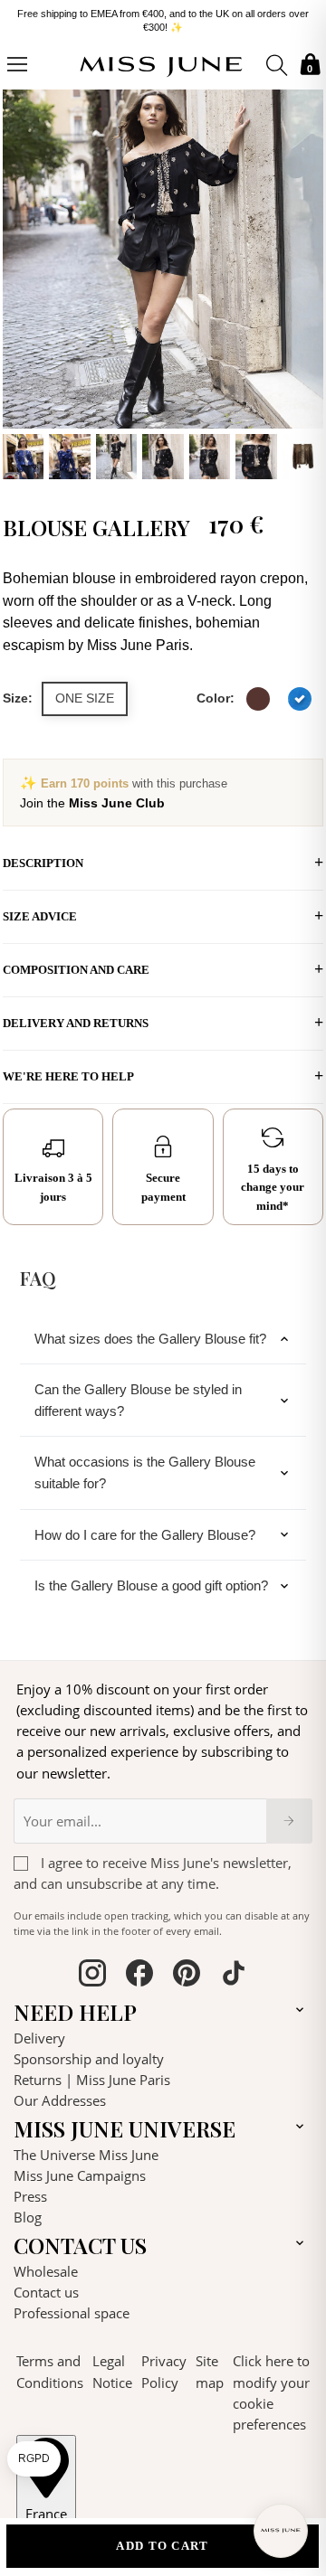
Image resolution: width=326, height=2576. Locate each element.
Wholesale (46, 2271)
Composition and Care (76, 970)
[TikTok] (234, 1976)
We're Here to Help (68, 1076)
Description (43, 863)
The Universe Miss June (86, 2155)
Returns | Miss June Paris (92, 2080)
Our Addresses (60, 2100)
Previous (21, 282)
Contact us (46, 2292)
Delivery (39, 2038)
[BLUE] (300, 699)
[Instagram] (92, 1976)
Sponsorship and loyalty (89, 2059)
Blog (28, 2217)
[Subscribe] (289, 1821)
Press (30, 2196)
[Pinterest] (187, 1976)
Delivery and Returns (76, 1023)
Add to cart (162, 2546)
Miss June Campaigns (80, 2175)
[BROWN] (258, 699)
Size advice (40, 916)
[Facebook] (139, 1976)
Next (305, 282)
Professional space (72, 2313)
